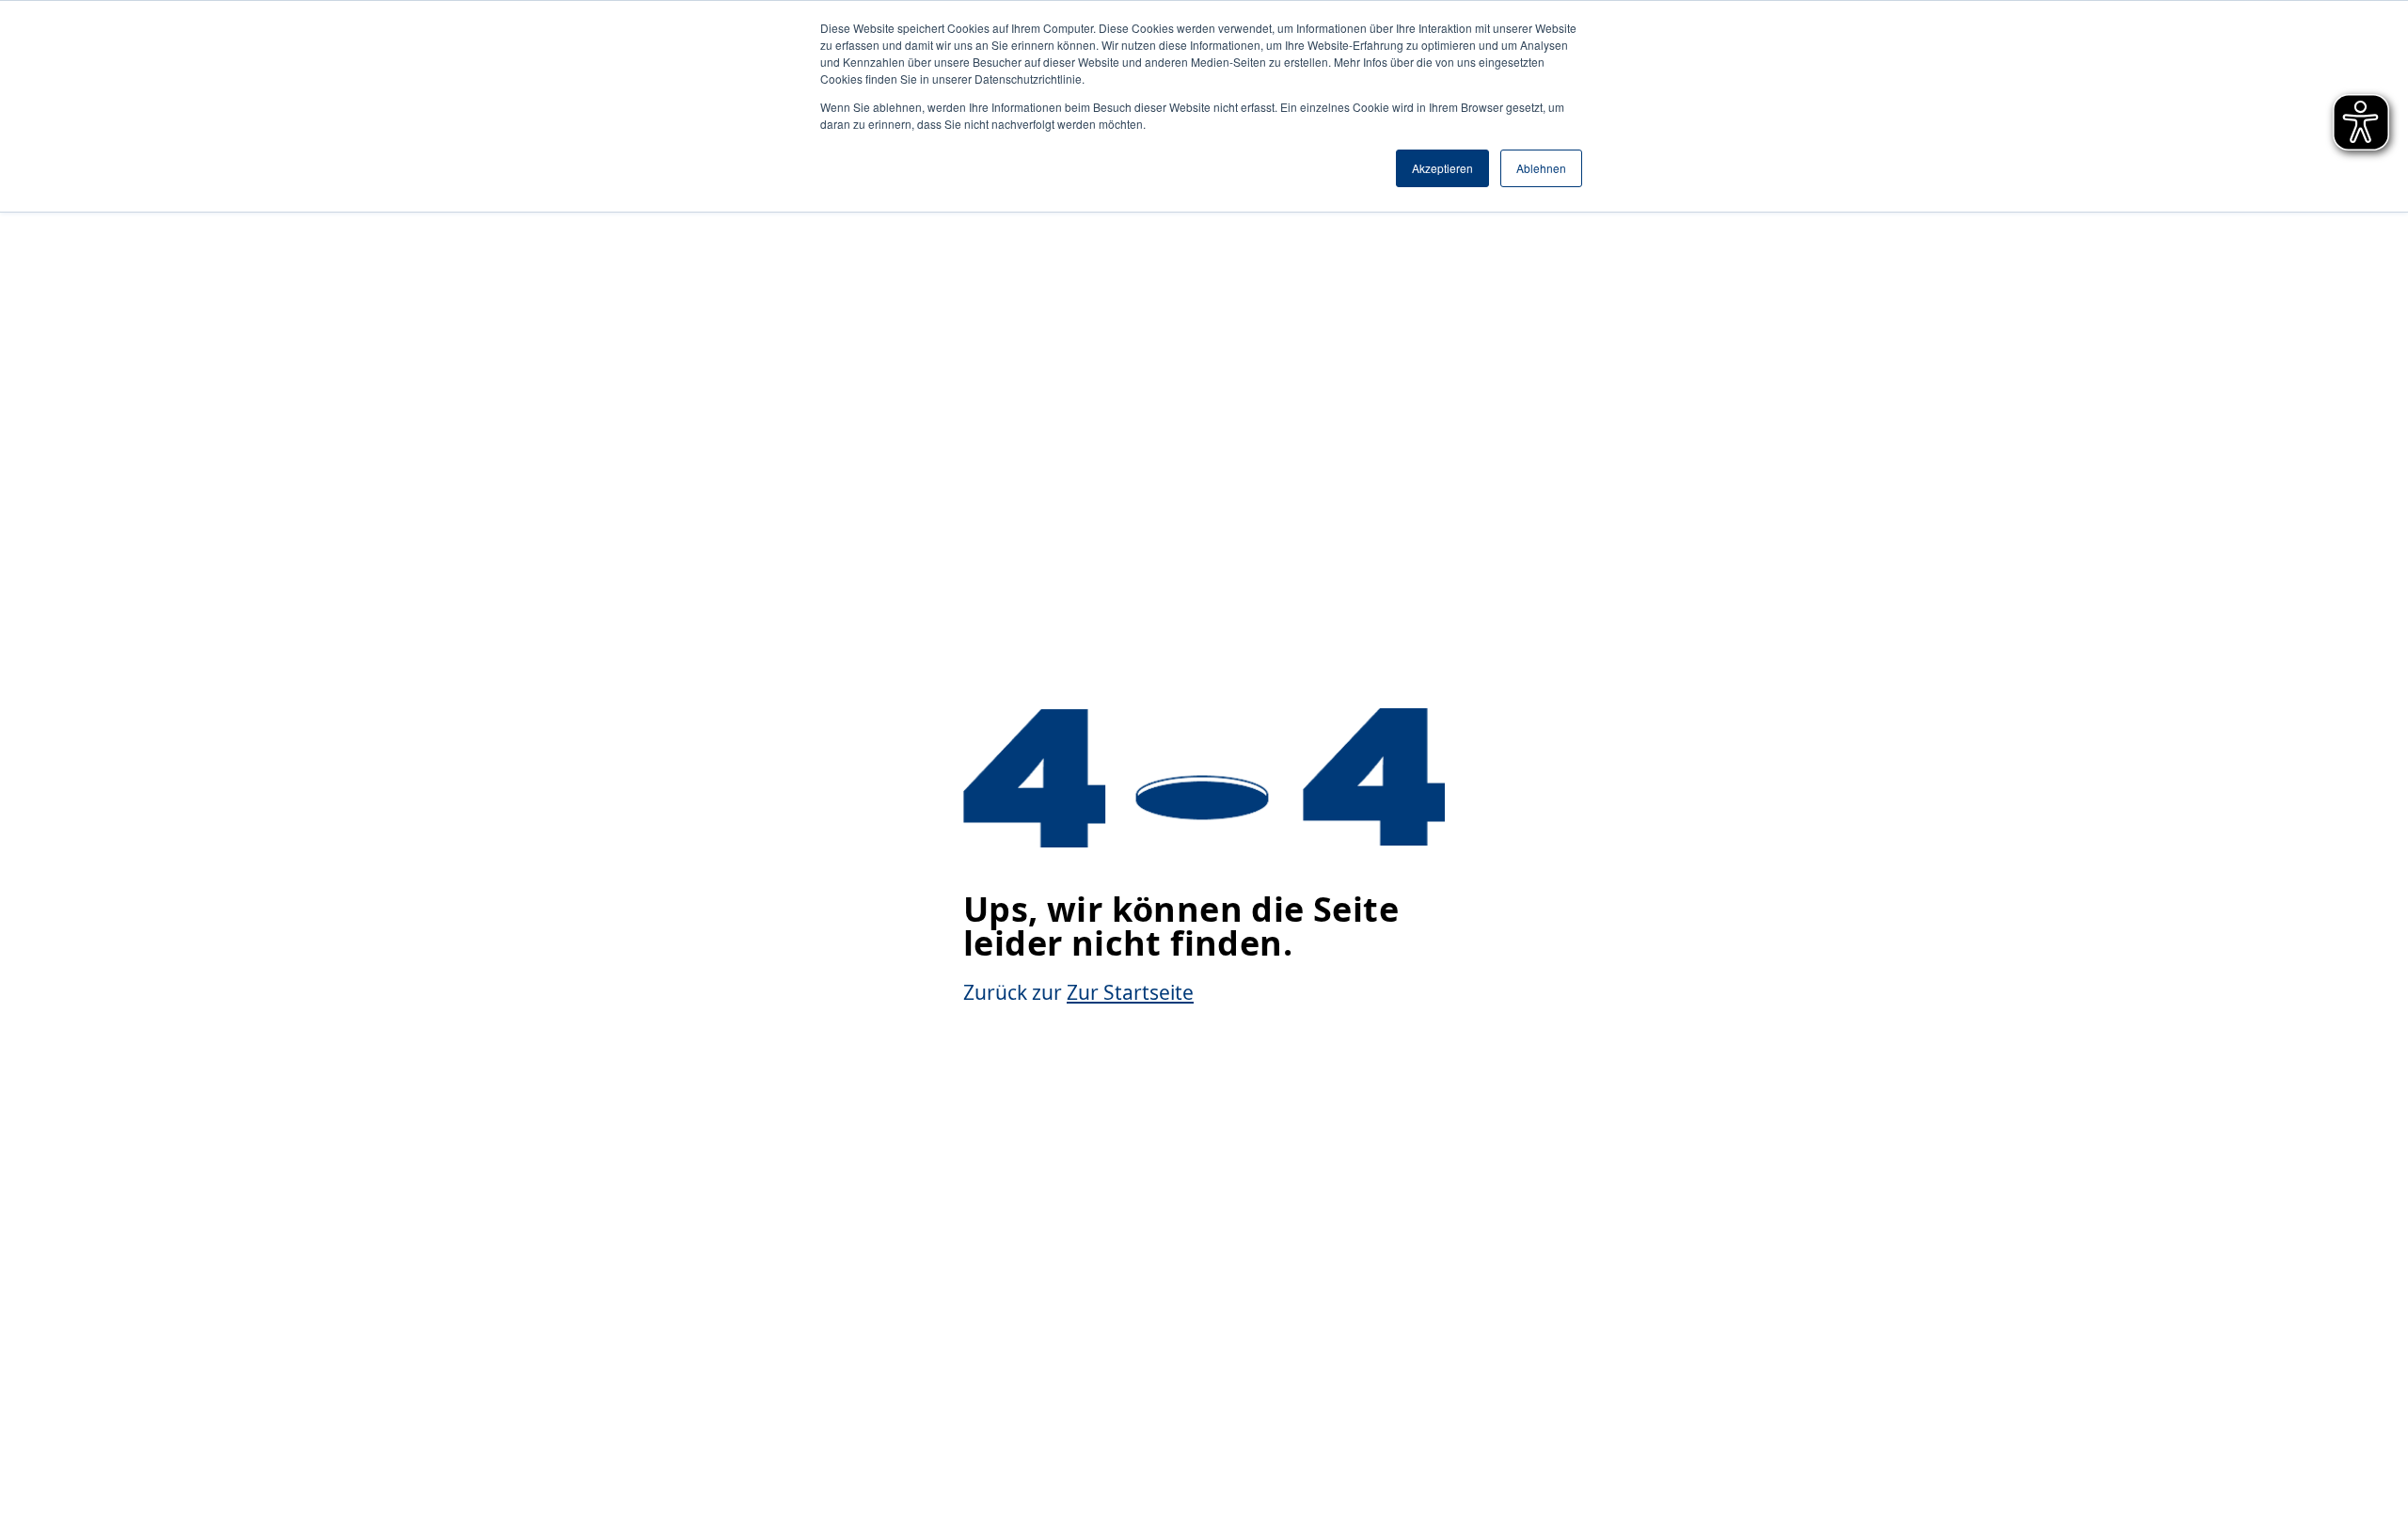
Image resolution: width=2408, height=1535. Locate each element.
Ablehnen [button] (1541, 168)
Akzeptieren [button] (1442, 168)
